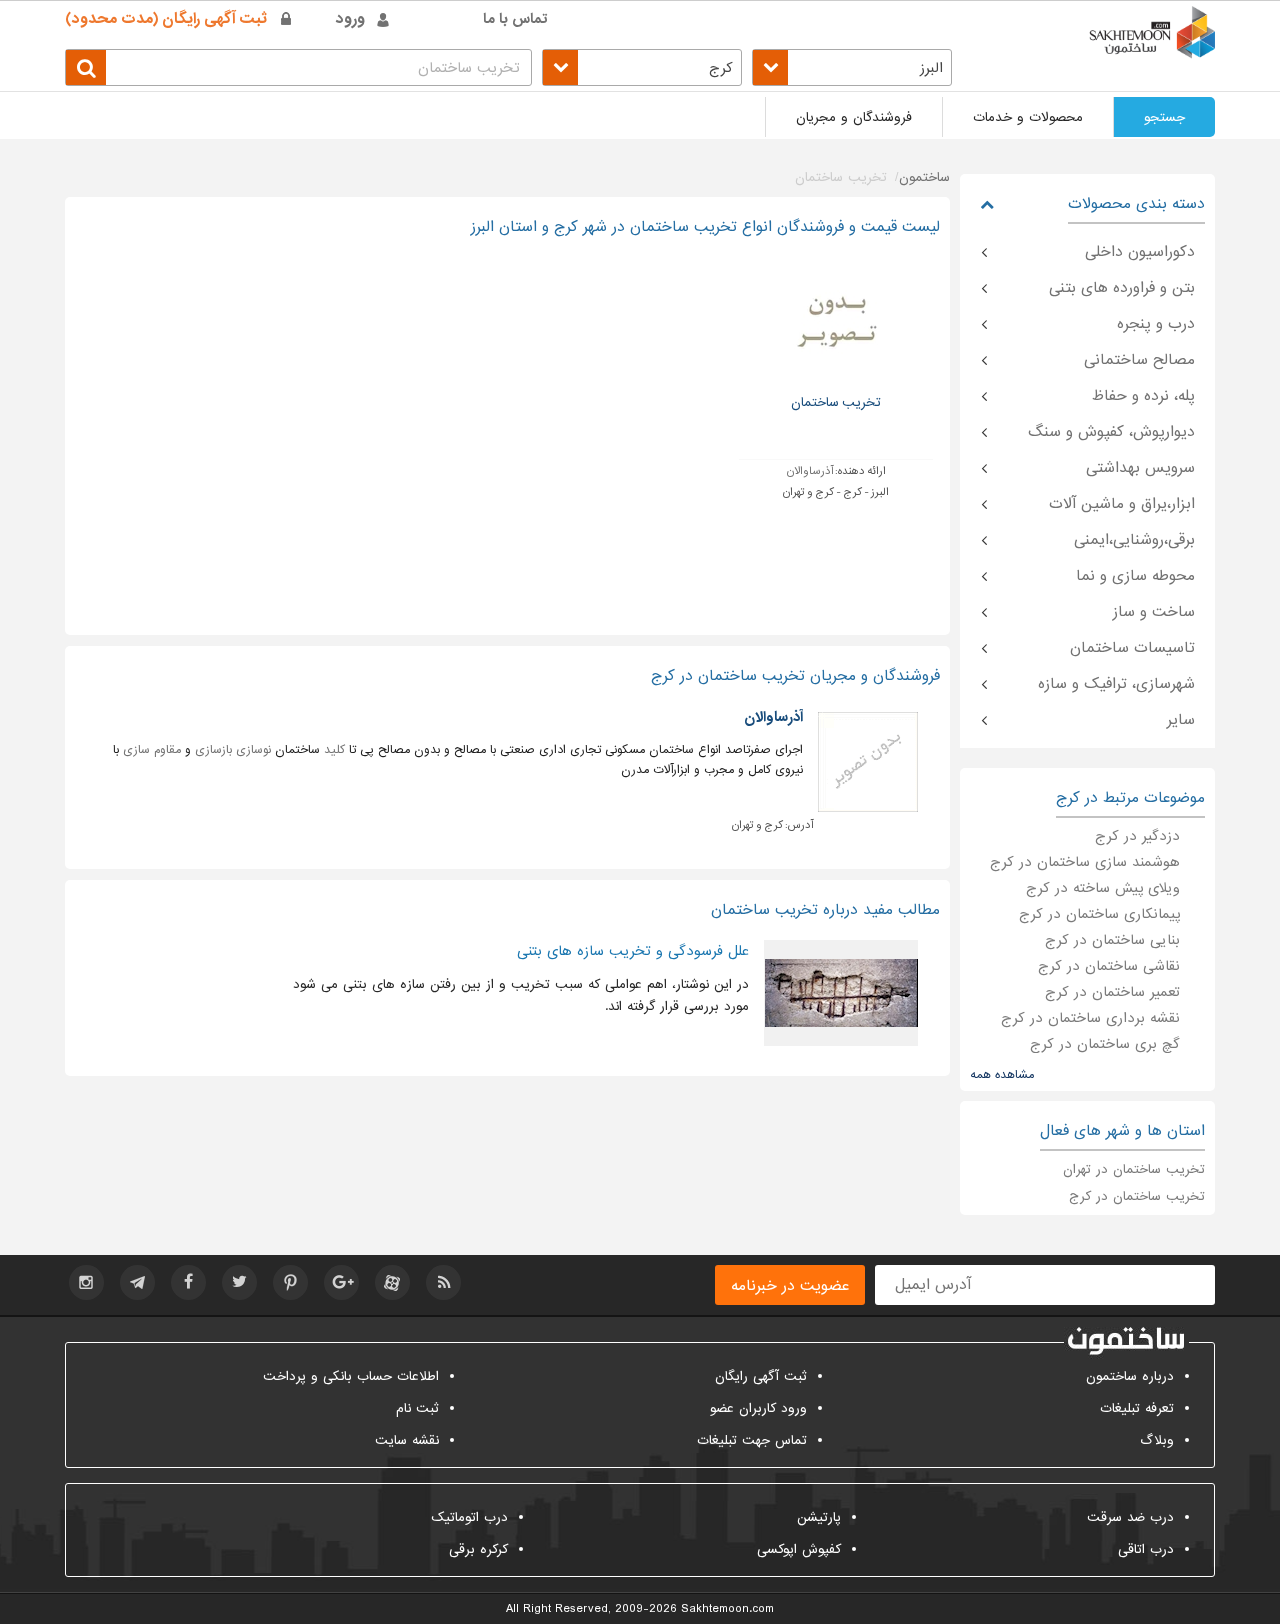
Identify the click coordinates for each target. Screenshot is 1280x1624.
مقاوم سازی (152, 750)
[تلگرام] (137, 1282)
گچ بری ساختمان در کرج (1105, 1044)
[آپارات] (392, 1282)
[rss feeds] (443, 1282)
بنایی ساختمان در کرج (1112, 940)
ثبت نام (417, 1408)
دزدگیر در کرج (1137, 836)
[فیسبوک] (188, 1282)
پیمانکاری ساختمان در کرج (1099, 914)
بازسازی (213, 750)
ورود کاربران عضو (758, 1408)
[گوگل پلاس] (341, 1282)
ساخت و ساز (1154, 612)
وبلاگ (1157, 1440)
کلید (334, 750)
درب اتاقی (1146, 1549)
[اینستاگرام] (86, 1282)
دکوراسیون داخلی (1140, 252)
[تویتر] (239, 1282)
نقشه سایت (407, 1440)
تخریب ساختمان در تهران (1134, 1169)
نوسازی (253, 750)
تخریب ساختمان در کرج (1137, 1196)
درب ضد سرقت (1130, 1517)
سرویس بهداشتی (1140, 468)
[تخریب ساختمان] (836, 324)
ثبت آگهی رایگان (761, 1376)
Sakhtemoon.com (727, 1609)
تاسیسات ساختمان (1132, 648)
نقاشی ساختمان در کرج (1109, 966)
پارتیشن (819, 1517)
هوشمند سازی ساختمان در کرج (1085, 862)
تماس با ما (515, 19)
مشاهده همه (1002, 1075)
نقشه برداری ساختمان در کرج (1090, 1018)
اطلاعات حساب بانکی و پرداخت (351, 1376)
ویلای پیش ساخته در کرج (1103, 888)
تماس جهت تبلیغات (752, 1440)
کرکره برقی (478, 1549)
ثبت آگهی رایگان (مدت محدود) (166, 19)
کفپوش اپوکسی (799, 1549)
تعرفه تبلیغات (1137, 1408)
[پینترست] (290, 1282)
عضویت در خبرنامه (790, 1286)
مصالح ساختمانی (1139, 360)
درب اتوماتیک (469, 1517)
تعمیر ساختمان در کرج (1112, 992)
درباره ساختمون (1130, 1376)
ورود (350, 19)
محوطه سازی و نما (1135, 576)
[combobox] (852, 67)
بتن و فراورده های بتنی (1122, 288)
